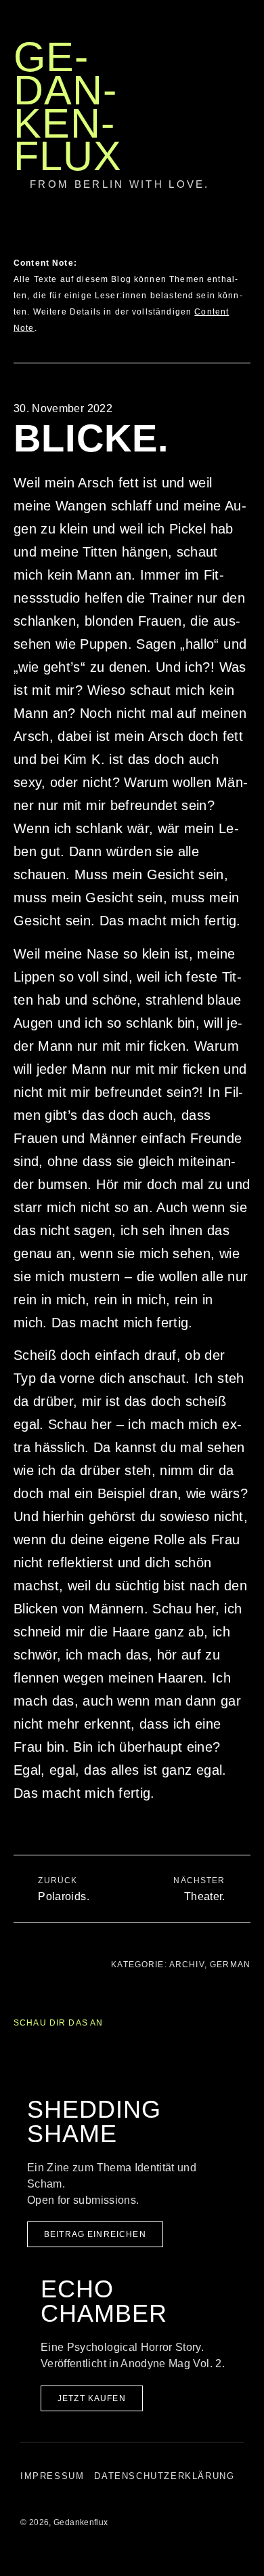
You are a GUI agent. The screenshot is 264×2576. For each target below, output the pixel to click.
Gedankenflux (68, 106)
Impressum (52, 2476)
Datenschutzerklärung (164, 2476)
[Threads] (254, 283)
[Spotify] (254, 304)
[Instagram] (254, 262)
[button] (151, 200)
